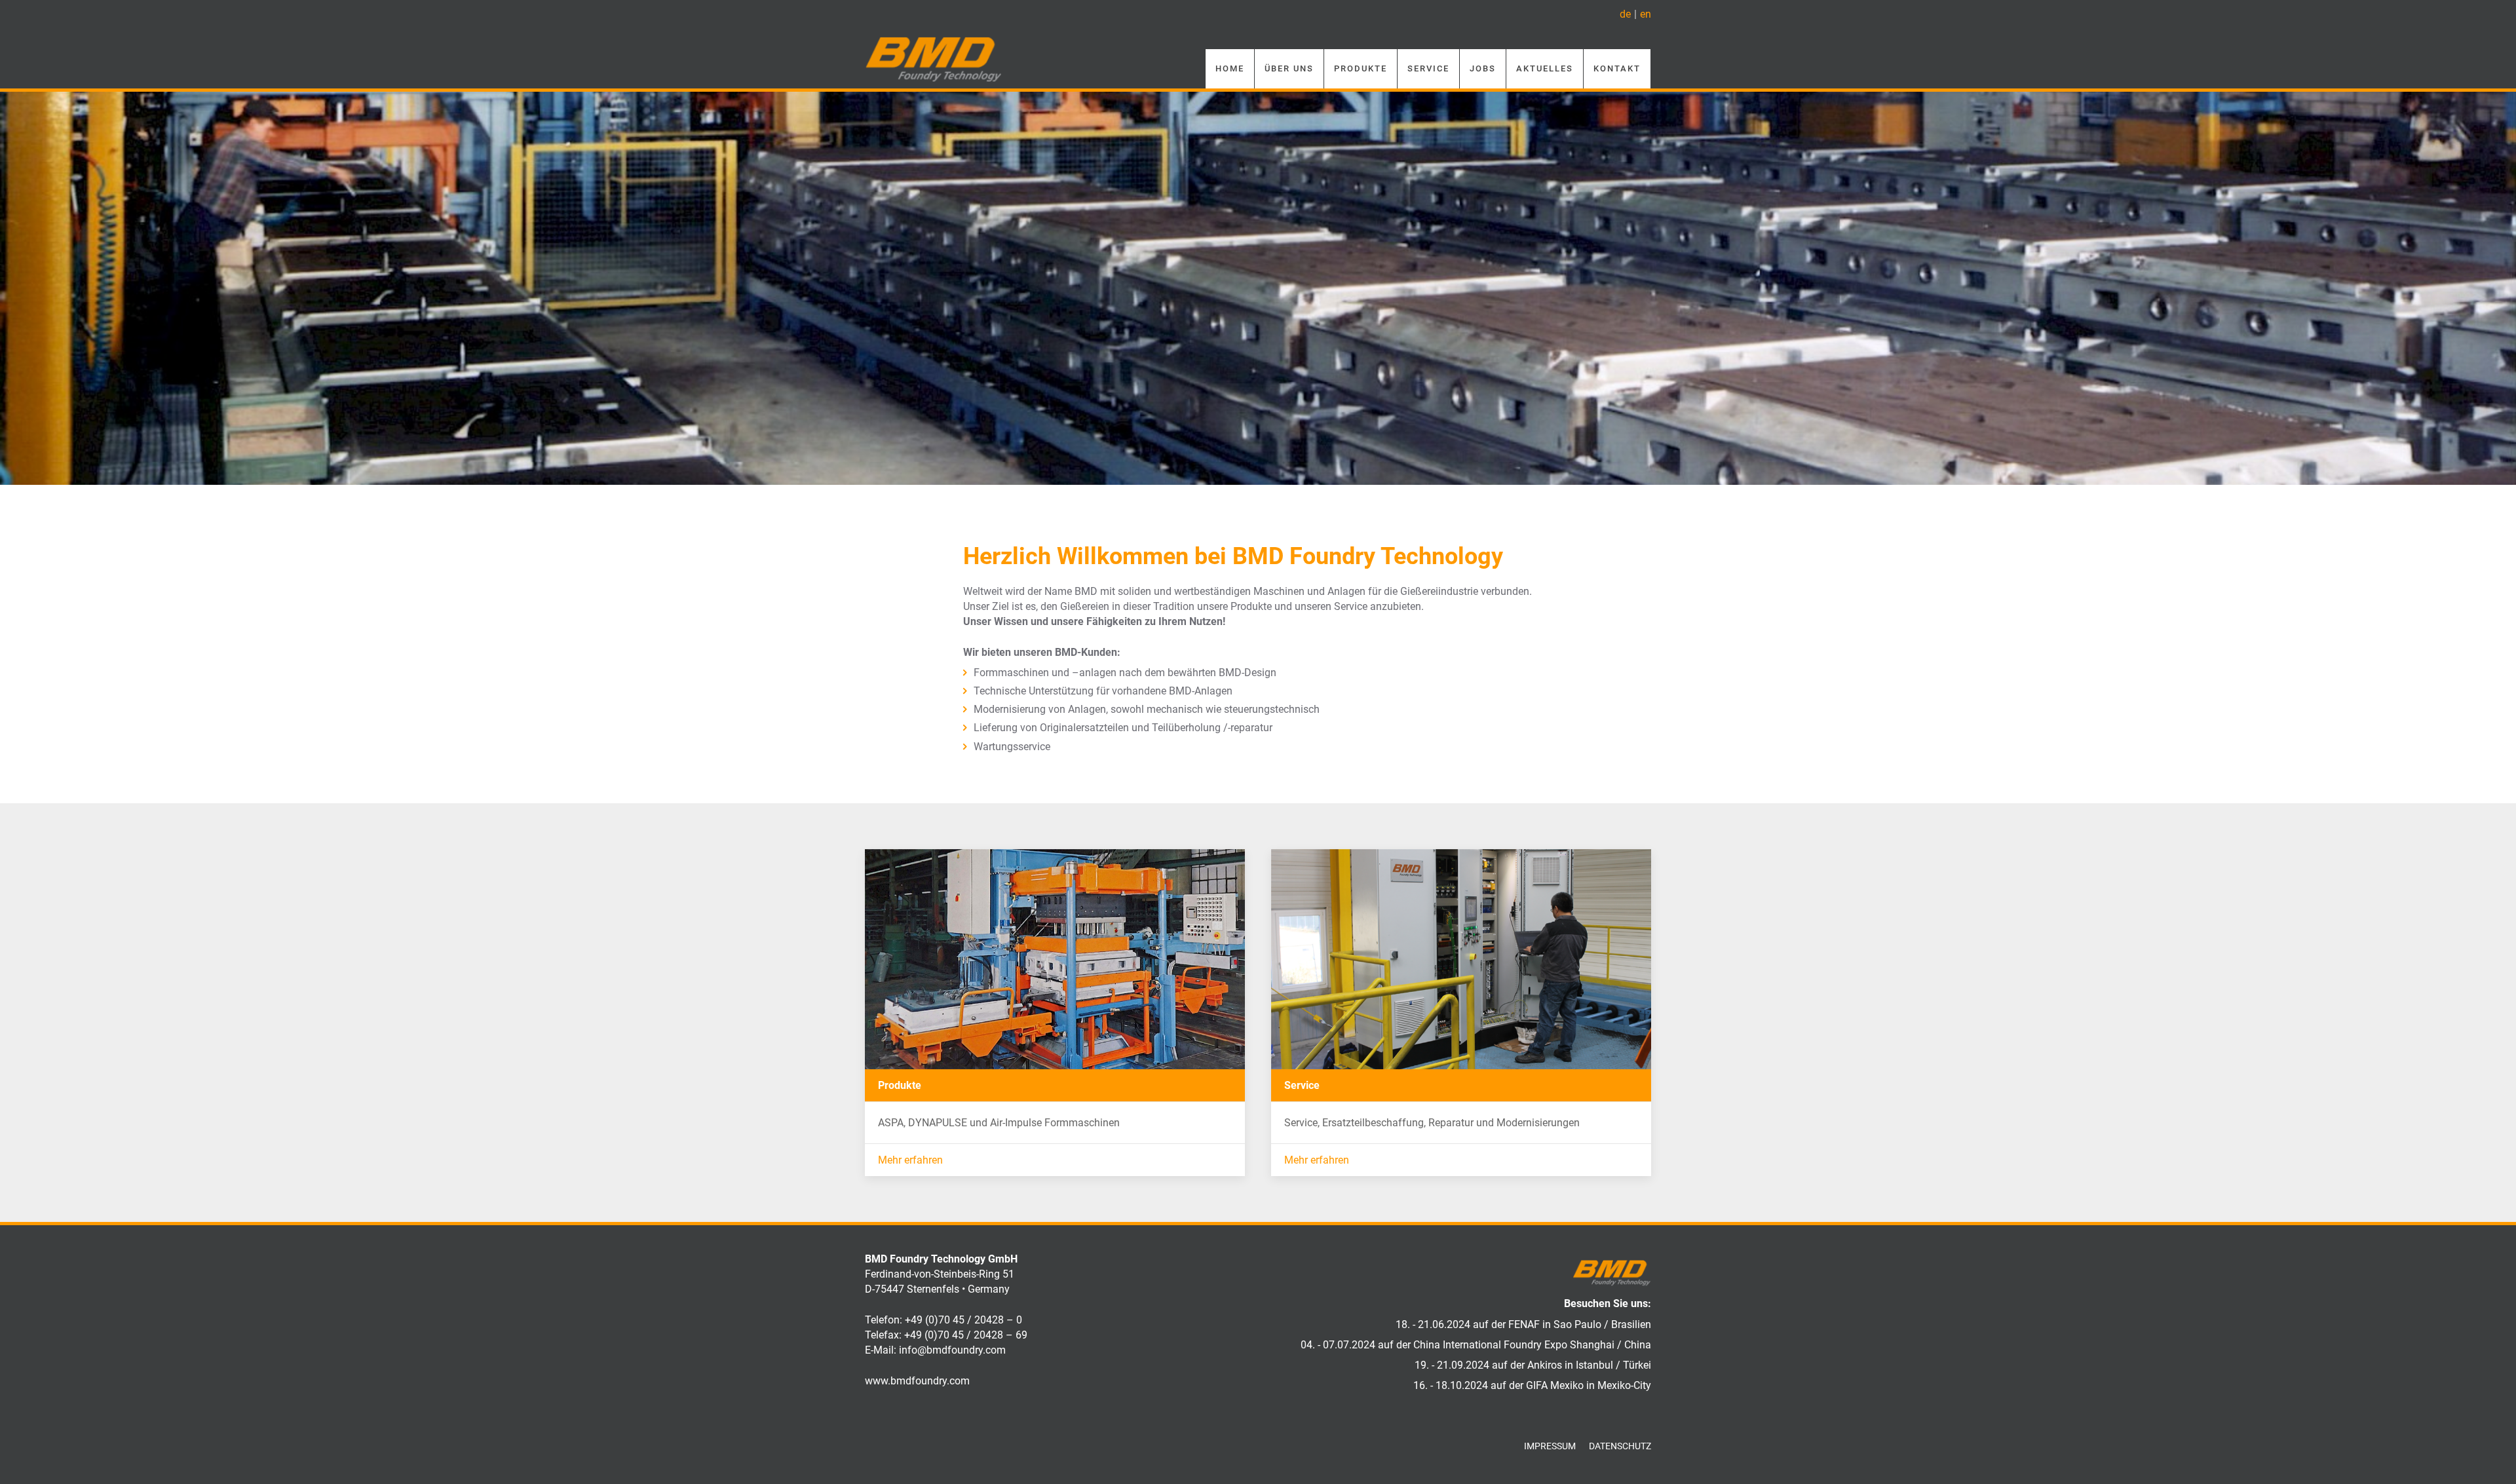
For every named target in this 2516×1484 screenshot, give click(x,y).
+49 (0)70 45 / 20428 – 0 (963, 1320)
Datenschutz (1620, 1446)
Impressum (1550, 1446)
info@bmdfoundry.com (952, 1350)
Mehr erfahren (910, 1160)
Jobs (1483, 68)
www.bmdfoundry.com (917, 1381)
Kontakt (1617, 68)
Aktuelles (1545, 68)
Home (1230, 68)
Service (1428, 68)
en (1646, 14)
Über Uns (1289, 68)
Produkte (1361, 68)
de (1625, 14)
